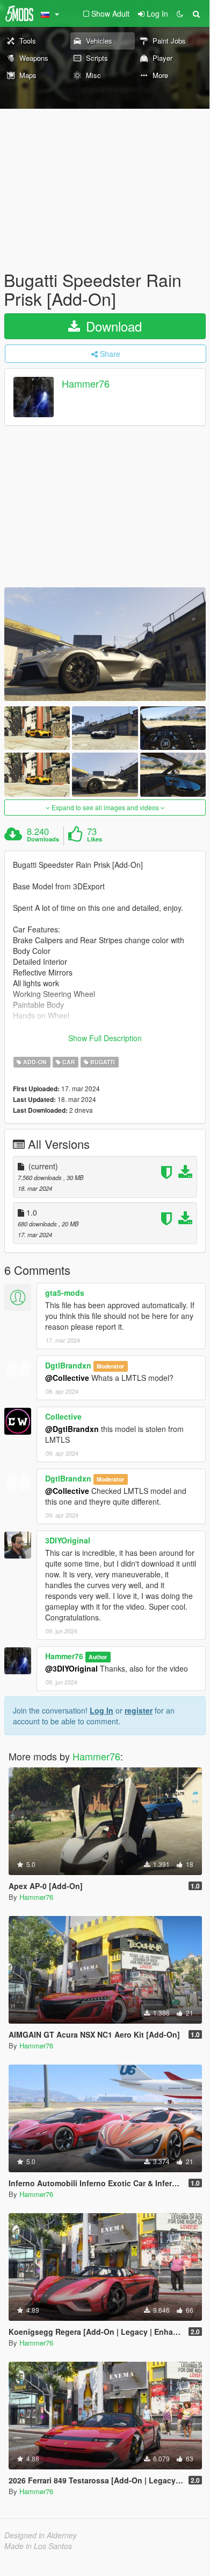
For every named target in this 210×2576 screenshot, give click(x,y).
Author (98, 1657)
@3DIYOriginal (71, 1668)
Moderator (110, 1366)
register (139, 1710)
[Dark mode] (180, 13)
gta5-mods (65, 1293)
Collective (63, 1416)
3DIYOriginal (68, 1540)
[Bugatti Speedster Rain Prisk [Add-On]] (105, 644)
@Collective (67, 1378)
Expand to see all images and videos (105, 807)
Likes (95, 839)
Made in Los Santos (38, 2546)
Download (112, 326)
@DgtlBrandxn (72, 1429)
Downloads (43, 839)
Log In (102, 1710)
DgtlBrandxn (68, 1365)
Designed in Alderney (41, 2535)
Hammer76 (86, 384)
